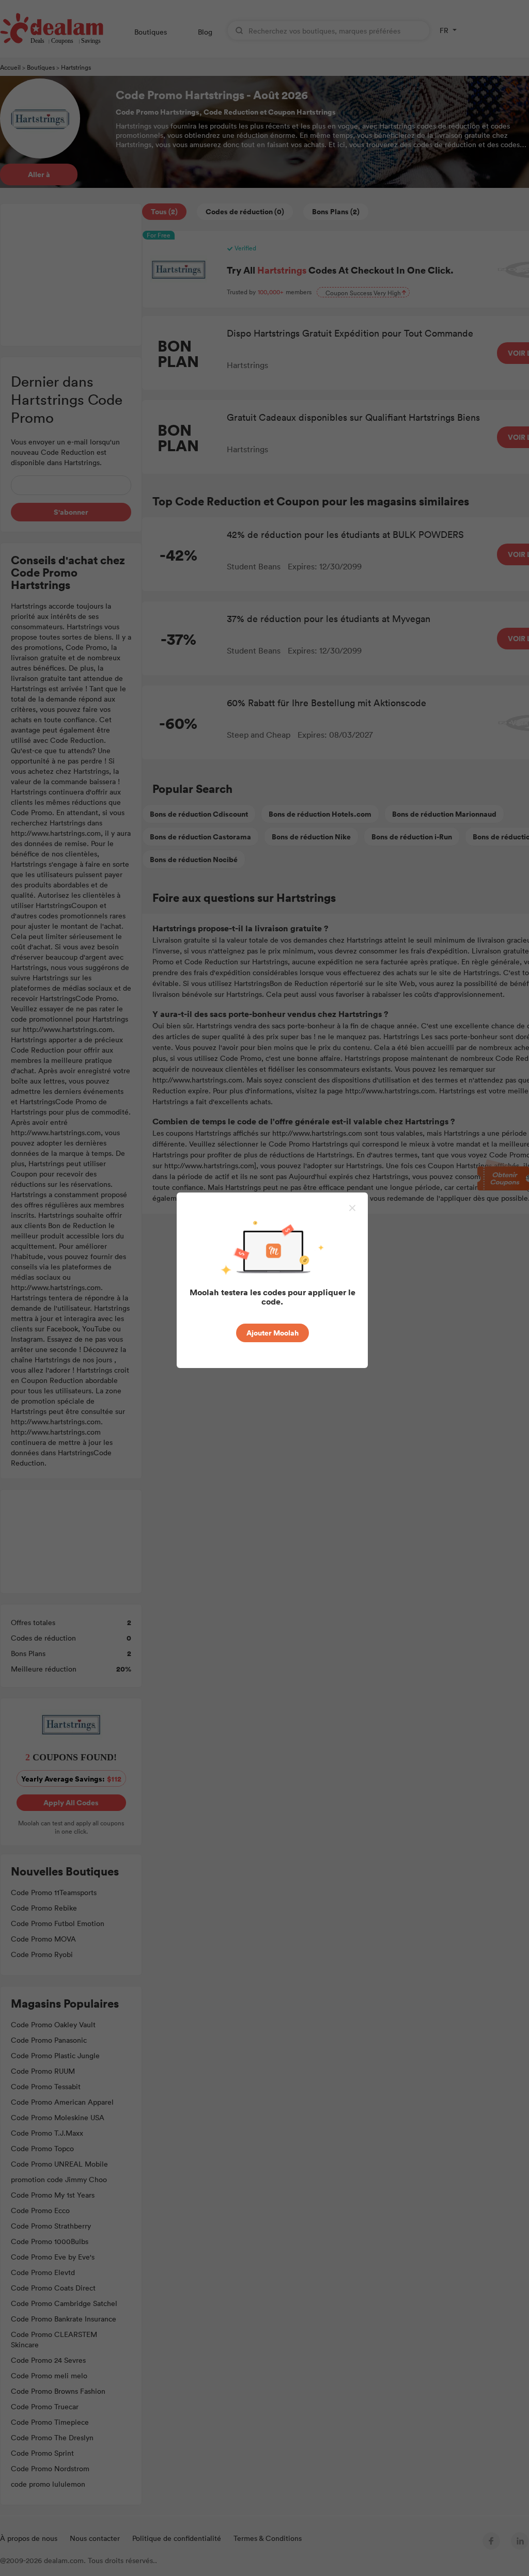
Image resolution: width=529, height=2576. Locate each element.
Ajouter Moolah (273, 1333)
